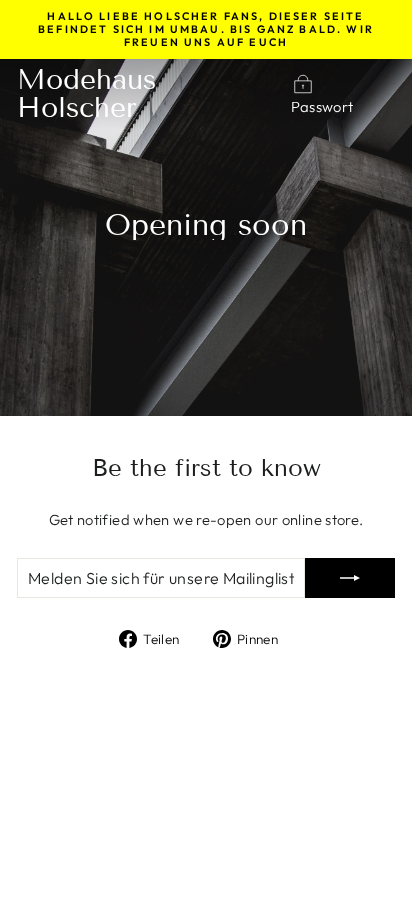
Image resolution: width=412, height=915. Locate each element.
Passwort (322, 106)
